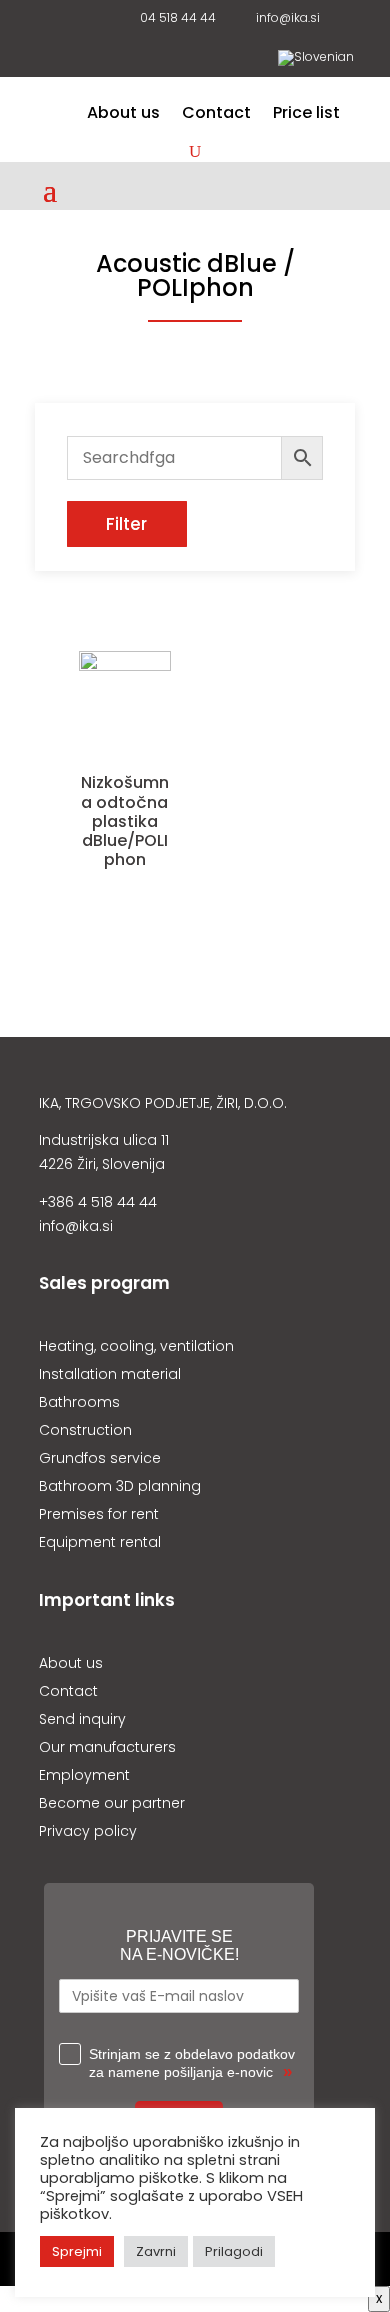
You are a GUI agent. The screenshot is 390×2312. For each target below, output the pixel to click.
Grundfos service (100, 1458)
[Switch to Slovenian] (316, 62)
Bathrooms (79, 1402)
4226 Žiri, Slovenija (102, 1164)
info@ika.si (285, 18)
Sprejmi (77, 2251)
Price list (306, 115)
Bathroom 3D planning (120, 1486)
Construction (85, 1430)
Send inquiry (82, 1719)
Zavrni (156, 2251)
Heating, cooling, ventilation (136, 1346)
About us (123, 115)
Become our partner (112, 1803)
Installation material (110, 1374)
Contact (216, 115)
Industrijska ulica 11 (104, 1140)
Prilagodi (234, 2251)
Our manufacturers (107, 1747)
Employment (84, 1775)
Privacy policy (88, 1831)
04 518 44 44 (175, 18)
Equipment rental (100, 1542)
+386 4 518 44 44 (98, 1202)
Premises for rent (99, 1514)
